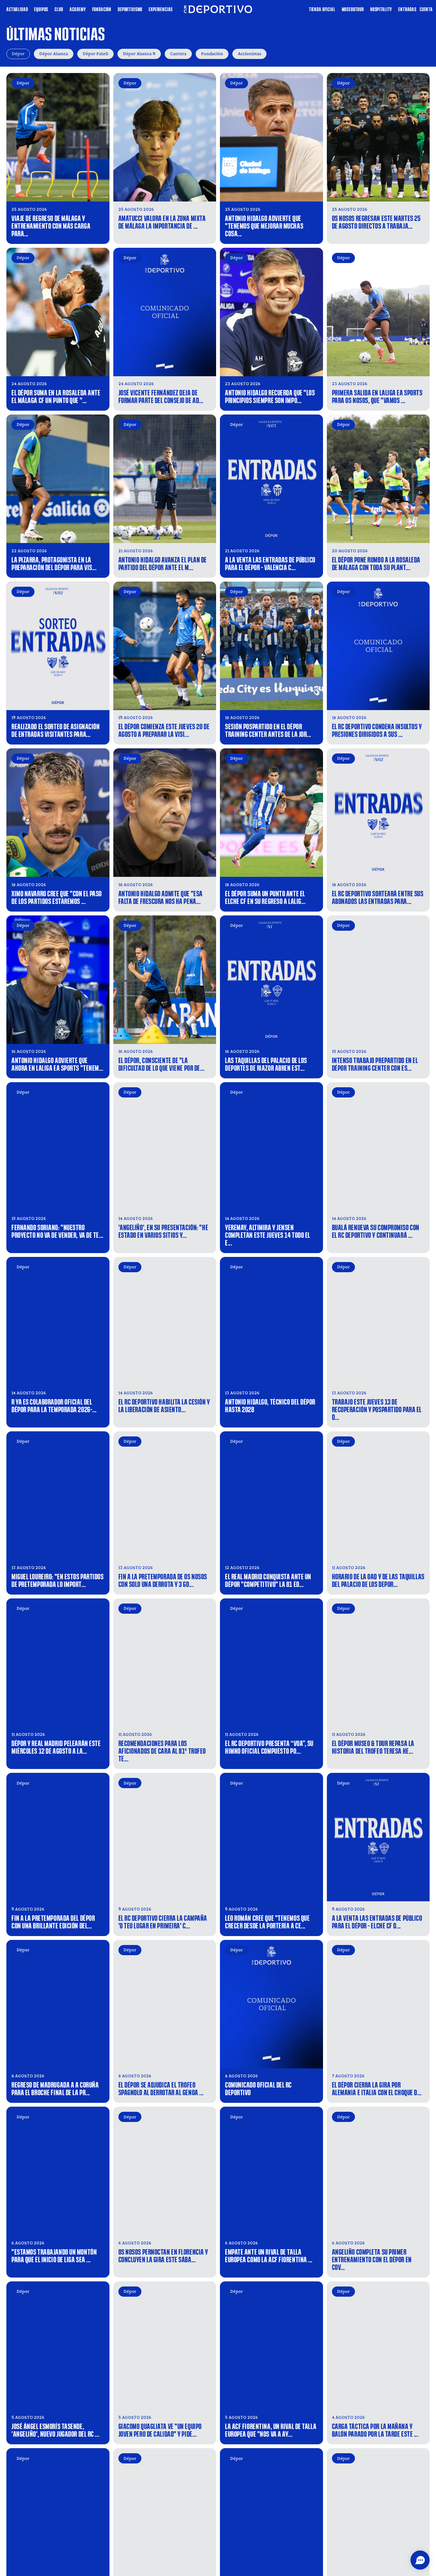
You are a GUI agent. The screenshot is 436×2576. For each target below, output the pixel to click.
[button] (420, 2560)
